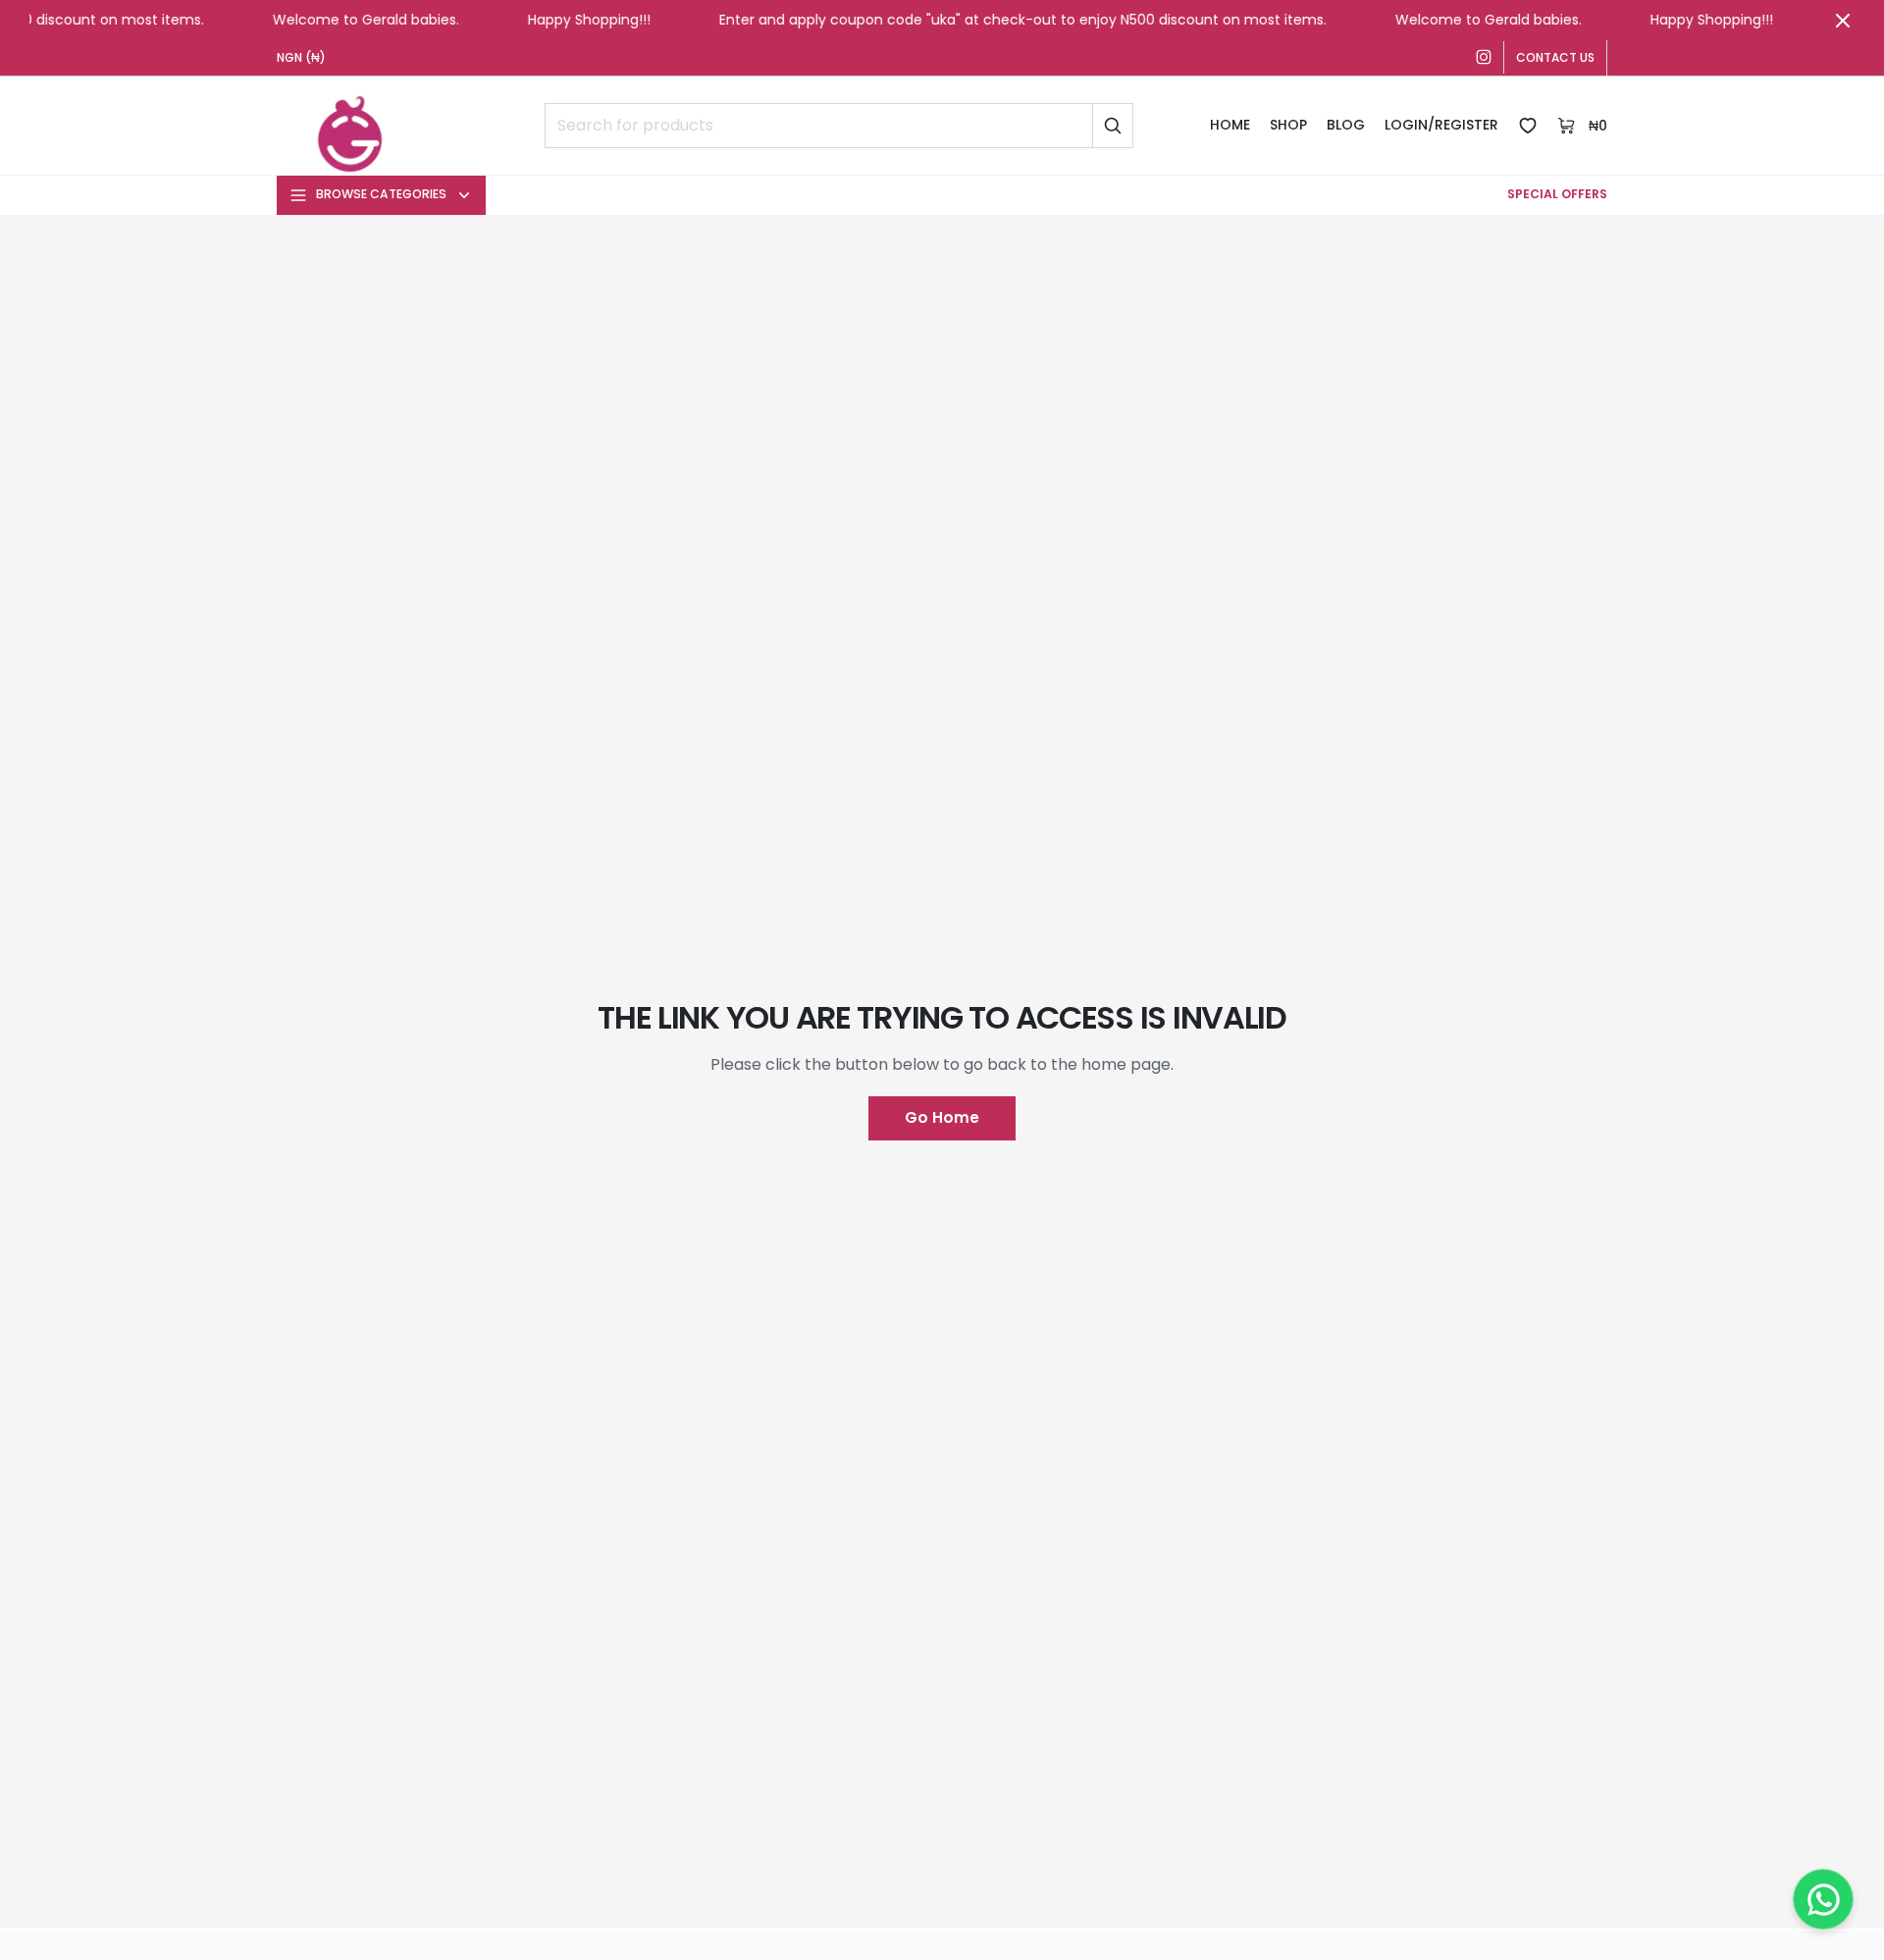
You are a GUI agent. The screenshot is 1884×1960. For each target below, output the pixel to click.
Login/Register (1441, 125)
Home (1230, 125)
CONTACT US (1555, 57)
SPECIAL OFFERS (1557, 194)
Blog (1346, 125)
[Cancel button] (1843, 20)
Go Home (942, 1117)
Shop (1288, 125)
